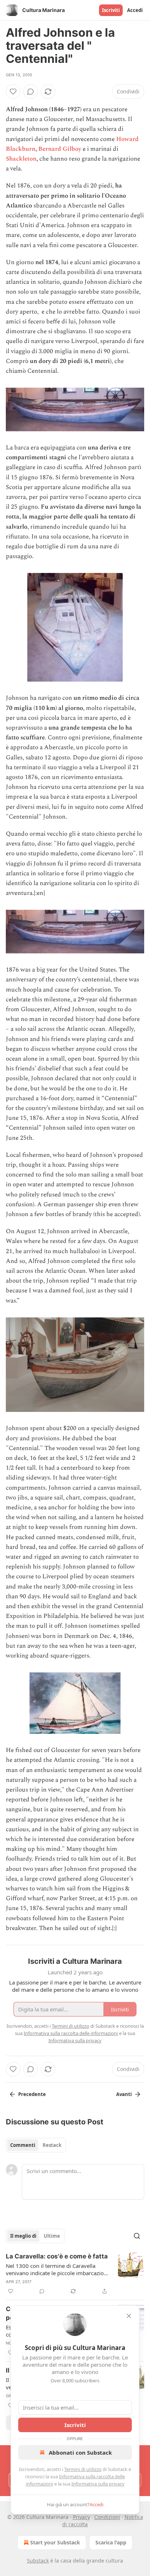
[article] (75, 2274)
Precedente (32, 2094)
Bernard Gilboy (60, 149)
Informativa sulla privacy (98, 2484)
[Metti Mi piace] (13, 92)
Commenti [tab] (23, 2145)
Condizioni (107, 2517)
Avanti (124, 2094)
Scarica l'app (111, 2542)
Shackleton (21, 159)
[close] (129, 2316)
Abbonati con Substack (80, 2452)
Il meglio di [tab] (23, 2236)
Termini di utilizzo (83, 2469)
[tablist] (36, 2145)
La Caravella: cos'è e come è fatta (57, 2256)
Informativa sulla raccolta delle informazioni (71, 2033)
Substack (38, 2561)
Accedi (135, 10)
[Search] (137, 2236)
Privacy (81, 2517)
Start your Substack (55, 2542)
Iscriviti (111, 10)
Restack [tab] (52, 2145)
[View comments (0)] (31, 92)
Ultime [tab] (52, 2236)
